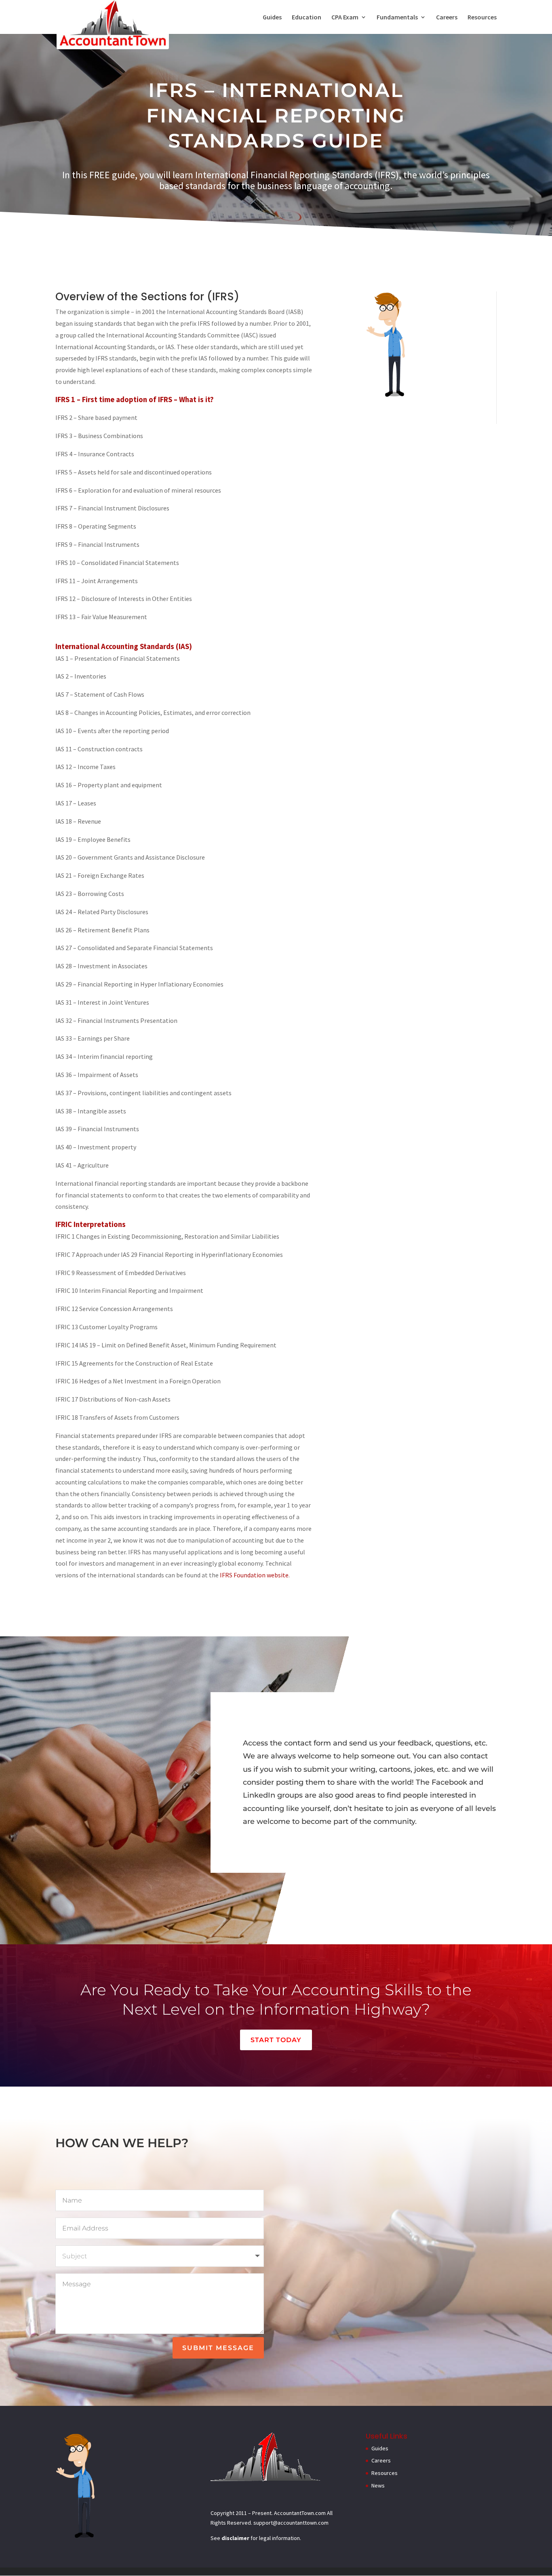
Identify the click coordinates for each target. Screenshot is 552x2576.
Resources (482, 18)
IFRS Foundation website (254, 1575)
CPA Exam (345, 18)
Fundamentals (397, 18)
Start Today (276, 2040)
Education (307, 18)
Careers (447, 18)
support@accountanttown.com (291, 2523)
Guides (272, 18)
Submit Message (218, 2348)
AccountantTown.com (300, 2513)
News (378, 2485)
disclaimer (235, 2538)
